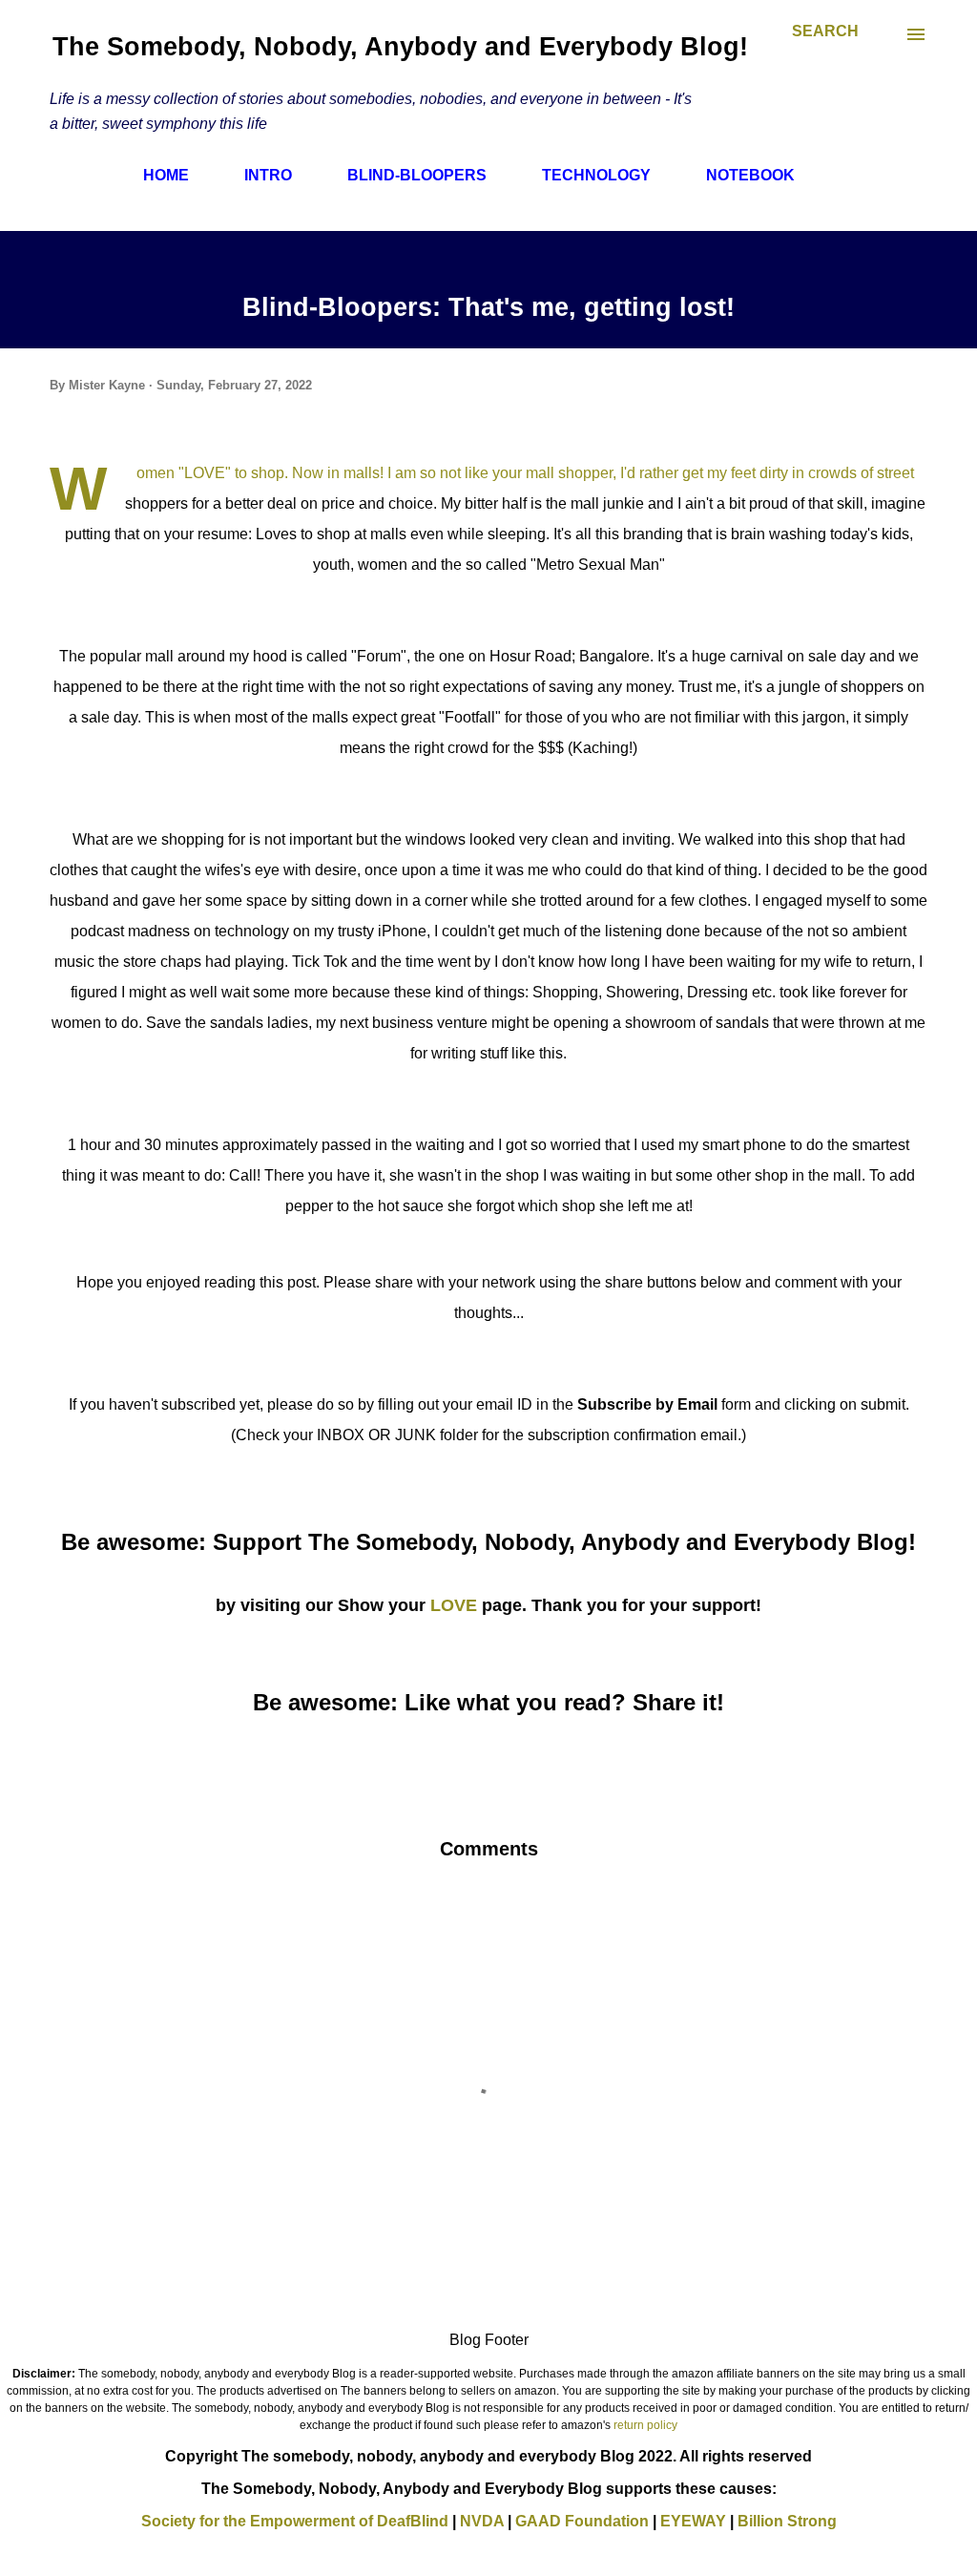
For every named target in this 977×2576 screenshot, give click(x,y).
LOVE (454, 1605)
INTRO (268, 175)
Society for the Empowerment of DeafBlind (295, 2521)
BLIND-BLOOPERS (417, 175)
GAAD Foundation (582, 2521)
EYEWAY (693, 2521)
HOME (166, 175)
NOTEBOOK (750, 175)
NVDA (482, 2521)
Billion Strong (787, 2521)
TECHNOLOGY (596, 175)
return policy (645, 2425)
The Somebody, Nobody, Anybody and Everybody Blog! (400, 47)
